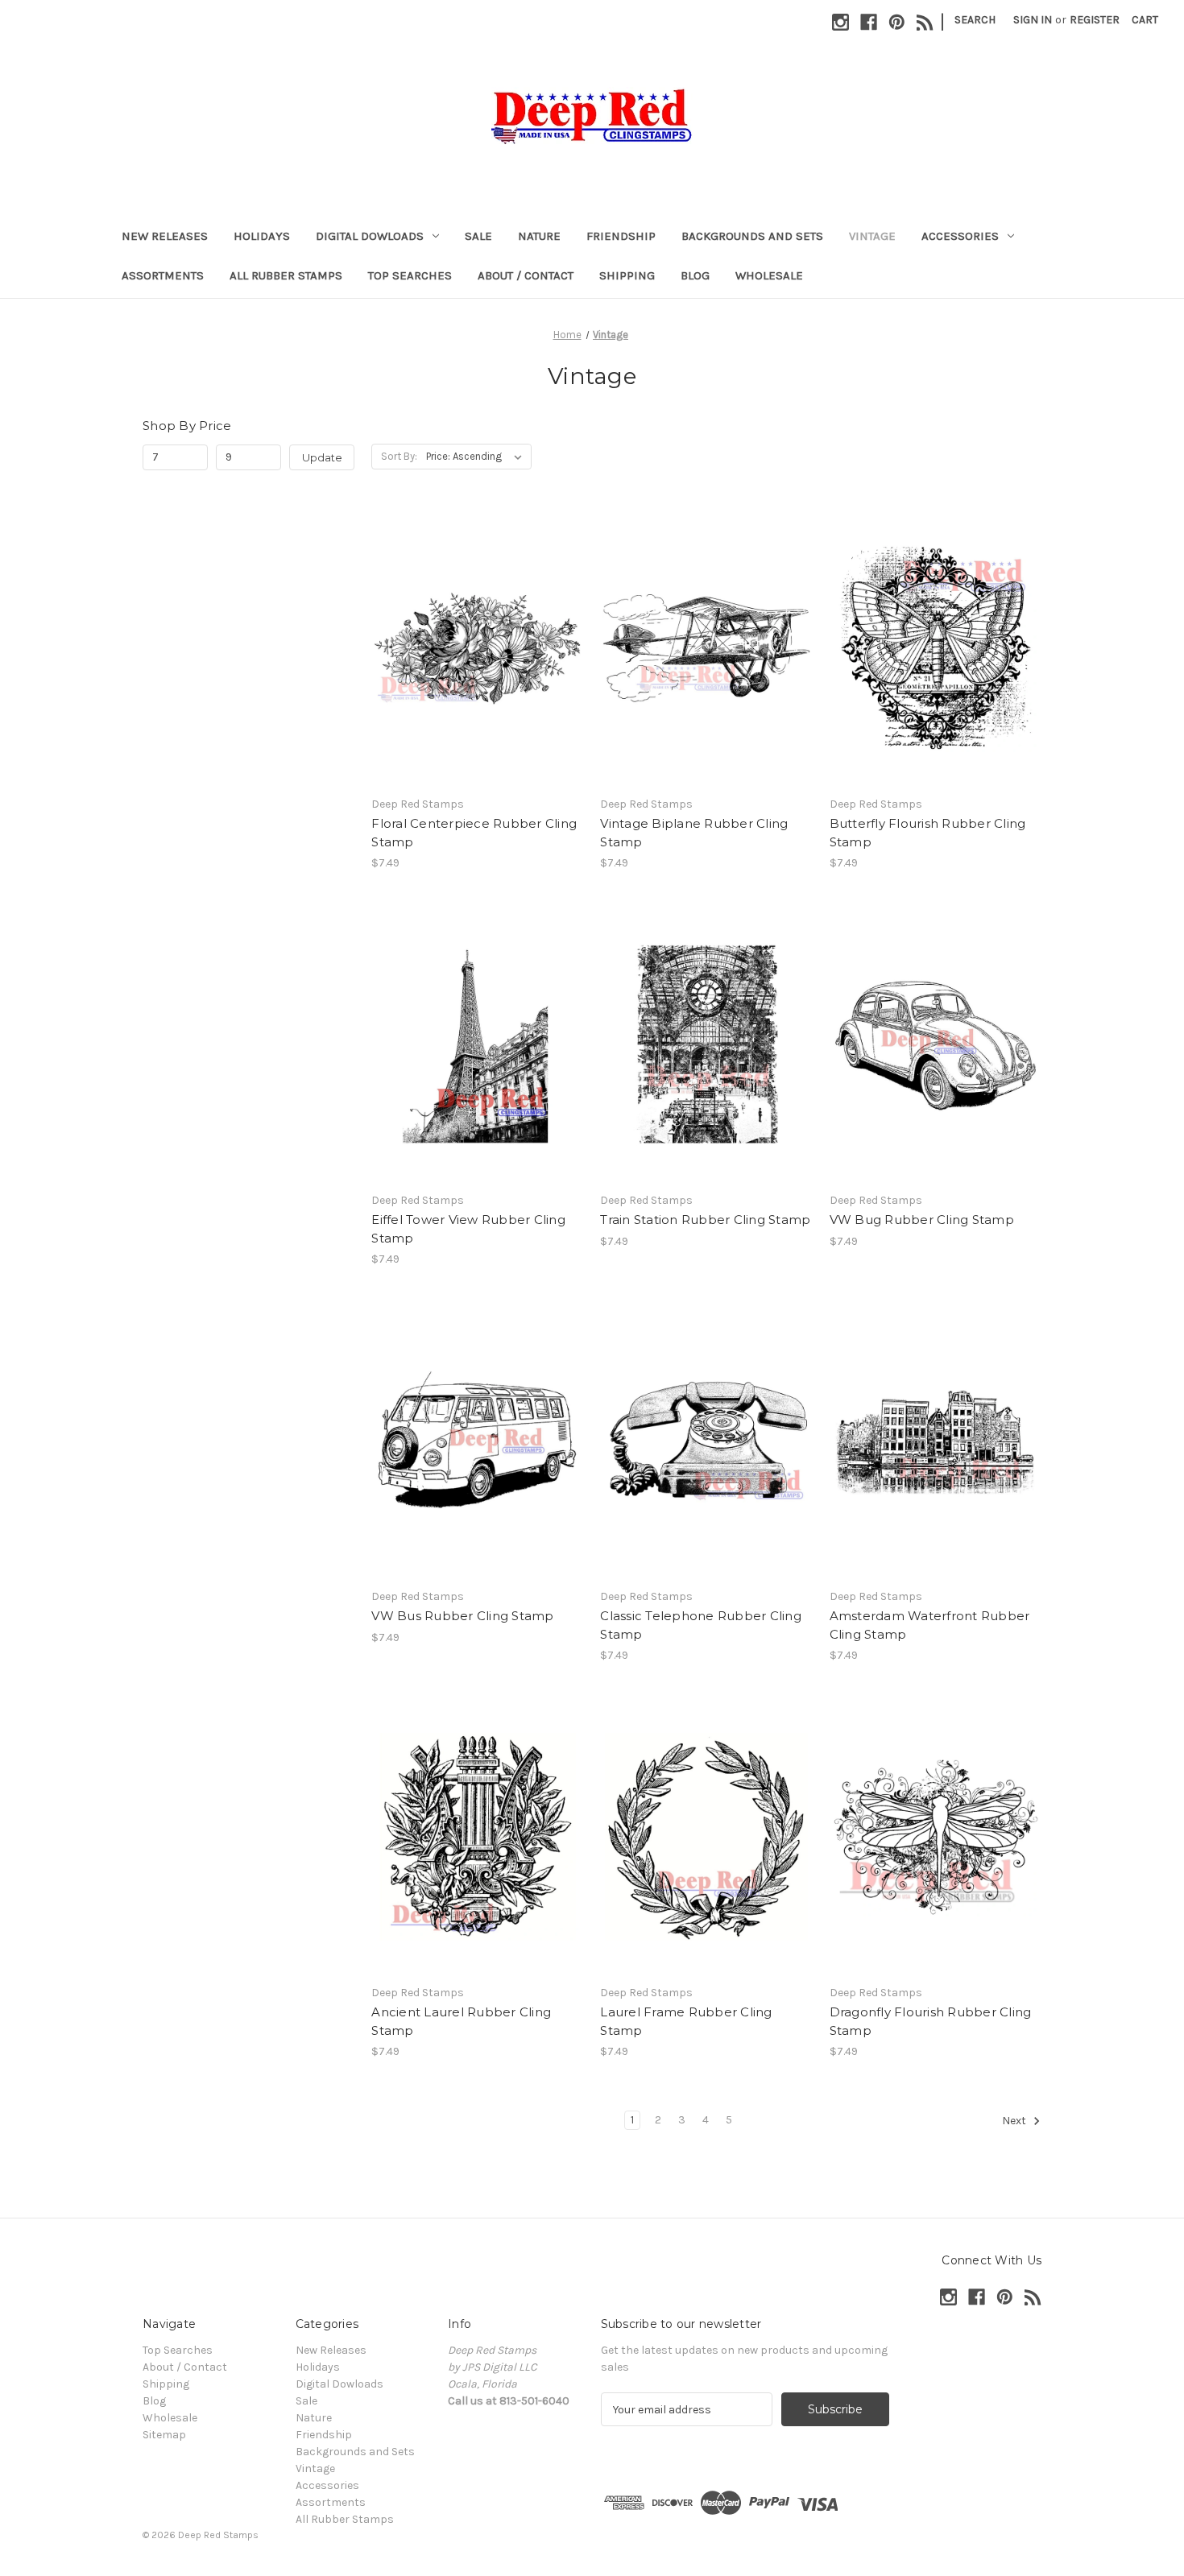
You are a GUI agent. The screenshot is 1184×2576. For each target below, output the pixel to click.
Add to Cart (477, 662)
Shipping (627, 275)
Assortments (163, 275)
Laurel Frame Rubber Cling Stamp (686, 2021)
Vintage (872, 236)
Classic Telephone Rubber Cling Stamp (701, 1625)
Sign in (1033, 20)
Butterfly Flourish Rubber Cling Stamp (928, 833)
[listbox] (477, 457)
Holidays (262, 236)
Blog (695, 275)
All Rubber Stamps (286, 275)
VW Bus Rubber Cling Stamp (462, 1616)
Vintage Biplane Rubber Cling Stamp (694, 833)
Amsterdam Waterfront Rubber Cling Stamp (930, 1625)
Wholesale (769, 275)
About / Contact (526, 275)
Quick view (476, 634)
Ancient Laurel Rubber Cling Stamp (461, 2021)
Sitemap (164, 2435)
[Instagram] (840, 22)
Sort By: (399, 456)
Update (322, 457)
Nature (539, 236)
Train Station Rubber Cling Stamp (705, 1220)
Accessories (960, 236)
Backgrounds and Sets (752, 236)
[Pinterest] (897, 22)
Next (1015, 2121)
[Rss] (925, 22)
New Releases (165, 236)
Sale (478, 236)
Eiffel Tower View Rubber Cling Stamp (468, 1229)
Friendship (621, 236)
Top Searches (410, 275)
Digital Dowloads (370, 236)
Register (1095, 20)
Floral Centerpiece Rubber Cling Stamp (474, 833)
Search (975, 20)
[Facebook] (869, 22)
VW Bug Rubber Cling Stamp (922, 1220)
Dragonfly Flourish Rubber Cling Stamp (931, 2021)
